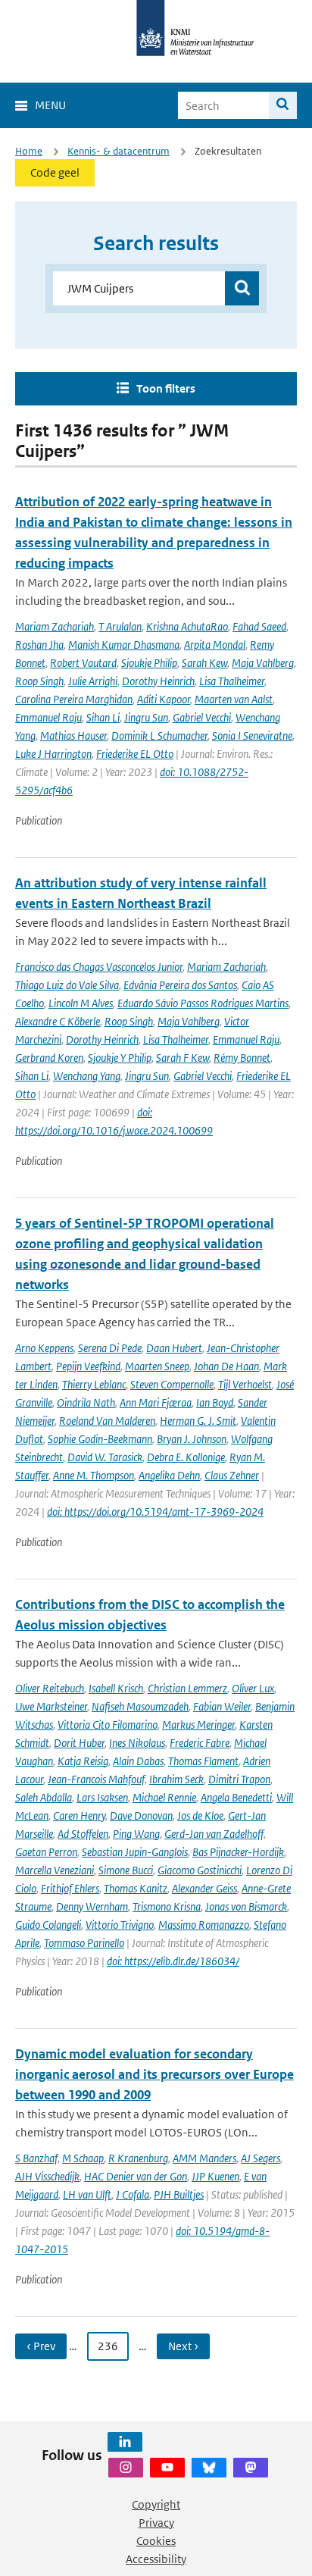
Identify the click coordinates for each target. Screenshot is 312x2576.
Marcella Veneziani (55, 1870)
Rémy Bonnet (242, 1058)
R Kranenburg (138, 2158)
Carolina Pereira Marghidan (74, 699)
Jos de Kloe (200, 1815)
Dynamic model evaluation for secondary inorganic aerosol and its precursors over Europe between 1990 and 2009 (154, 2074)
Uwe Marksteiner (51, 1706)
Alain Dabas (138, 1761)
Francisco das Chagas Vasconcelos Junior (99, 967)
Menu (50, 105)
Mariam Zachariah (55, 626)
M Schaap (83, 2158)
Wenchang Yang (87, 1076)
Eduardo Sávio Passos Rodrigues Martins (203, 1003)
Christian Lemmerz (187, 1688)
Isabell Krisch (116, 1688)
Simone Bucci (126, 1870)
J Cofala (133, 2194)
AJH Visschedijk (47, 2176)
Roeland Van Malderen (107, 1421)
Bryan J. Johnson (192, 1439)
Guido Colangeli (48, 1925)
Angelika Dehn (169, 1475)
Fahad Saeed (259, 626)
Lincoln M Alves (81, 1003)
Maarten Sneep (157, 1366)
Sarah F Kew (183, 1058)
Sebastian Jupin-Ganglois (135, 1852)
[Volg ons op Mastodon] (251, 2468)
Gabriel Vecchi (202, 717)
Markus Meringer (198, 1725)
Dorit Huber (79, 1743)
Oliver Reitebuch (50, 1688)
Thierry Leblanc (94, 1384)
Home (29, 151)
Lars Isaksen (102, 1797)
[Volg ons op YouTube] (167, 2468)
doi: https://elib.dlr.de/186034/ (173, 1961)
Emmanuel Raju (48, 717)
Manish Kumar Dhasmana (124, 645)
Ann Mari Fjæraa (156, 1402)
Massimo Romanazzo (204, 1925)
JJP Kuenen (215, 2176)
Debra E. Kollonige (186, 1457)
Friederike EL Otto (135, 754)
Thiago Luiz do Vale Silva (67, 985)
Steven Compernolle (172, 1384)
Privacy (156, 2523)
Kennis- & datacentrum (119, 151)
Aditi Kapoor (164, 699)
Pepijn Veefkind (88, 1366)
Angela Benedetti (236, 1797)
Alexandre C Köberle (58, 1021)
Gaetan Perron (46, 1852)
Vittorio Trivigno (120, 1925)
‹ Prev (41, 2346)
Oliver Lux (253, 1688)
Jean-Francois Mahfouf (96, 1779)
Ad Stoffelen (83, 1834)
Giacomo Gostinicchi (200, 1870)
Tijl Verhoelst (245, 1384)
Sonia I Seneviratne (252, 736)
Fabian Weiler (222, 1706)
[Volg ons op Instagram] (126, 2468)
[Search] (283, 105)
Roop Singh (39, 681)
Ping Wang (136, 1834)
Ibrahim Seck (176, 1779)
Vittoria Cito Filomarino (108, 1725)
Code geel (55, 172)
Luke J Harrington (53, 754)
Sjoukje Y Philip (120, 1058)
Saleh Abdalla (44, 1797)
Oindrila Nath (86, 1402)
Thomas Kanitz (136, 1888)
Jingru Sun (146, 717)
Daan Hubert (174, 1348)
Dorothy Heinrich (158, 681)
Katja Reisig (83, 1761)
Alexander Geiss (204, 1888)
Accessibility (156, 2559)
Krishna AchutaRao (187, 626)
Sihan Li (103, 717)
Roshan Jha (39, 645)
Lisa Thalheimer (232, 681)
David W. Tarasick (105, 1457)
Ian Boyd (215, 1402)
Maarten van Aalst (234, 699)
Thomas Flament (203, 1761)
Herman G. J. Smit (198, 1421)
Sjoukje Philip (149, 663)
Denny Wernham (92, 1906)
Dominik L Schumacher (159, 736)
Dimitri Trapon (239, 1779)
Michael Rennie (164, 1797)
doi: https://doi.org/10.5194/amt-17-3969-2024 (155, 1512)
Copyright (156, 2504)
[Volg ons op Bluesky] (209, 2468)
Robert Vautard (83, 663)
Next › (183, 2346)
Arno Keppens (44, 1348)
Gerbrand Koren (49, 1058)
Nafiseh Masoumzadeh (140, 1706)
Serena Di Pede (110, 1348)
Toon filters (166, 388)
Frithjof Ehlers (70, 1888)
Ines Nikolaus (137, 1743)
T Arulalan (120, 626)
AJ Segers (261, 2158)
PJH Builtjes (179, 2194)
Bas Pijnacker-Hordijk (238, 1852)
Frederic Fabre (200, 1743)
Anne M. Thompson (94, 1475)
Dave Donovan (141, 1815)
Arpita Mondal (215, 645)
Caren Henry (79, 1815)
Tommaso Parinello (84, 1943)
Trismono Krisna (167, 1906)
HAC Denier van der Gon (136, 2176)
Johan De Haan (226, 1366)
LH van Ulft (87, 2194)
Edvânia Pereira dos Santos (180, 985)
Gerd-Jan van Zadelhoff (214, 1834)
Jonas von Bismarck (246, 1906)
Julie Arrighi (93, 681)
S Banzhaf (36, 2158)
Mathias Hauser (73, 736)
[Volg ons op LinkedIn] (125, 2442)
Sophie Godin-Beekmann (100, 1439)
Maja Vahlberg (263, 663)
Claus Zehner (232, 1475)
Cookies (156, 2541)
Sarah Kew (204, 663)
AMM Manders (204, 2158)
